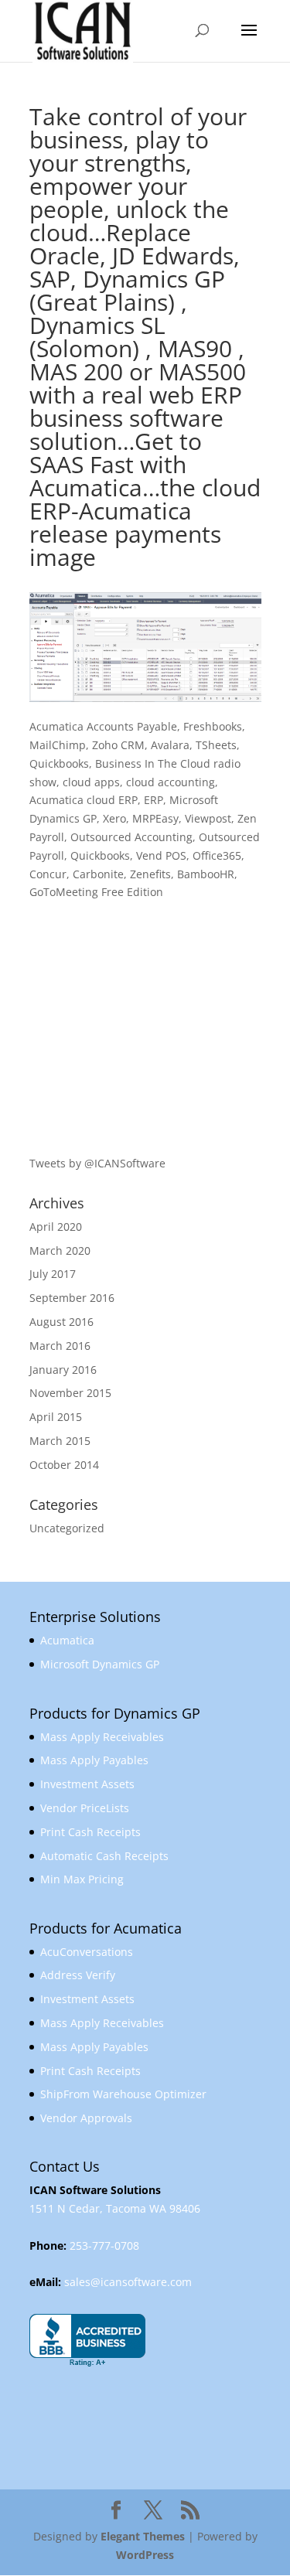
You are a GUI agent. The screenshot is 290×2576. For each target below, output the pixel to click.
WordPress (145, 2555)
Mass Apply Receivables (102, 1737)
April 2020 (56, 1227)
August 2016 (61, 1322)
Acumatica (67, 1640)
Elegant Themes (143, 2536)
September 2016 (72, 1298)
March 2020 (60, 1251)
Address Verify (78, 1975)
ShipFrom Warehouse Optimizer (123, 2094)
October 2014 (64, 1465)
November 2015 (70, 1393)
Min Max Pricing (82, 1879)
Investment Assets (87, 1784)
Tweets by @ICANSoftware (97, 1163)
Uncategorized (67, 1528)
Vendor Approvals (86, 2118)
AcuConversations (87, 1952)
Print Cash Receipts (90, 1832)
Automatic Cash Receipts (104, 1856)
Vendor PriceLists (85, 1808)
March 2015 (60, 1441)
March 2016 (60, 1346)
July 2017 (53, 1274)
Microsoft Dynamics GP (100, 1664)
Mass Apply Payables (94, 1760)
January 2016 (63, 1370)
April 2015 (56, 1417)
